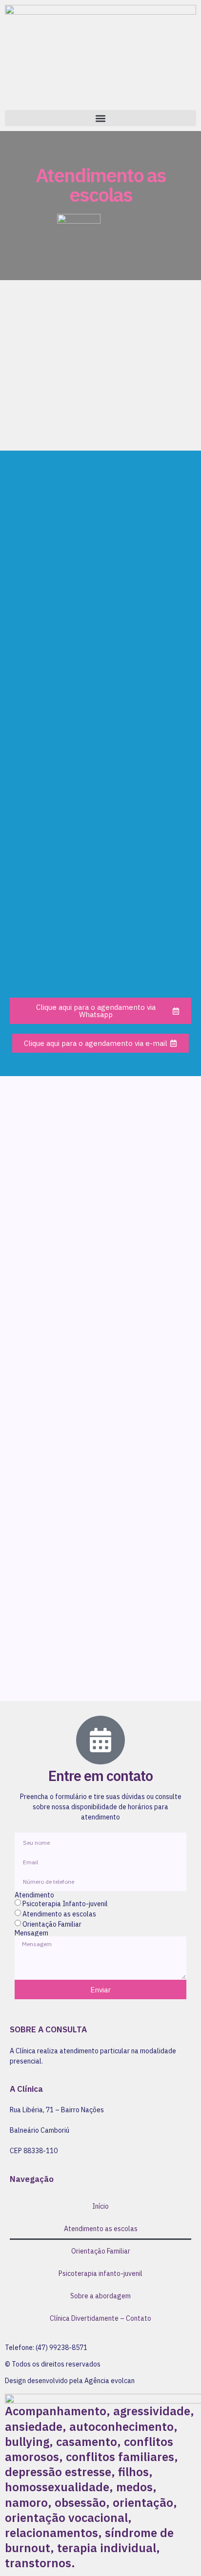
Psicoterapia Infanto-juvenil (65, 1904)
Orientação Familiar (52, 1925)
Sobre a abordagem (100, 2296)
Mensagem (31, 1933)
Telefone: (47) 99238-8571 (46, 2348)
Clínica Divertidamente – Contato (100, 2318)
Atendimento (34, 1895)
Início (100, 2206)
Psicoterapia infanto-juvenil (100, 2273)
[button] (100, 118)
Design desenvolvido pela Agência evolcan (70, 2381)
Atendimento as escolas (59, 1914)
